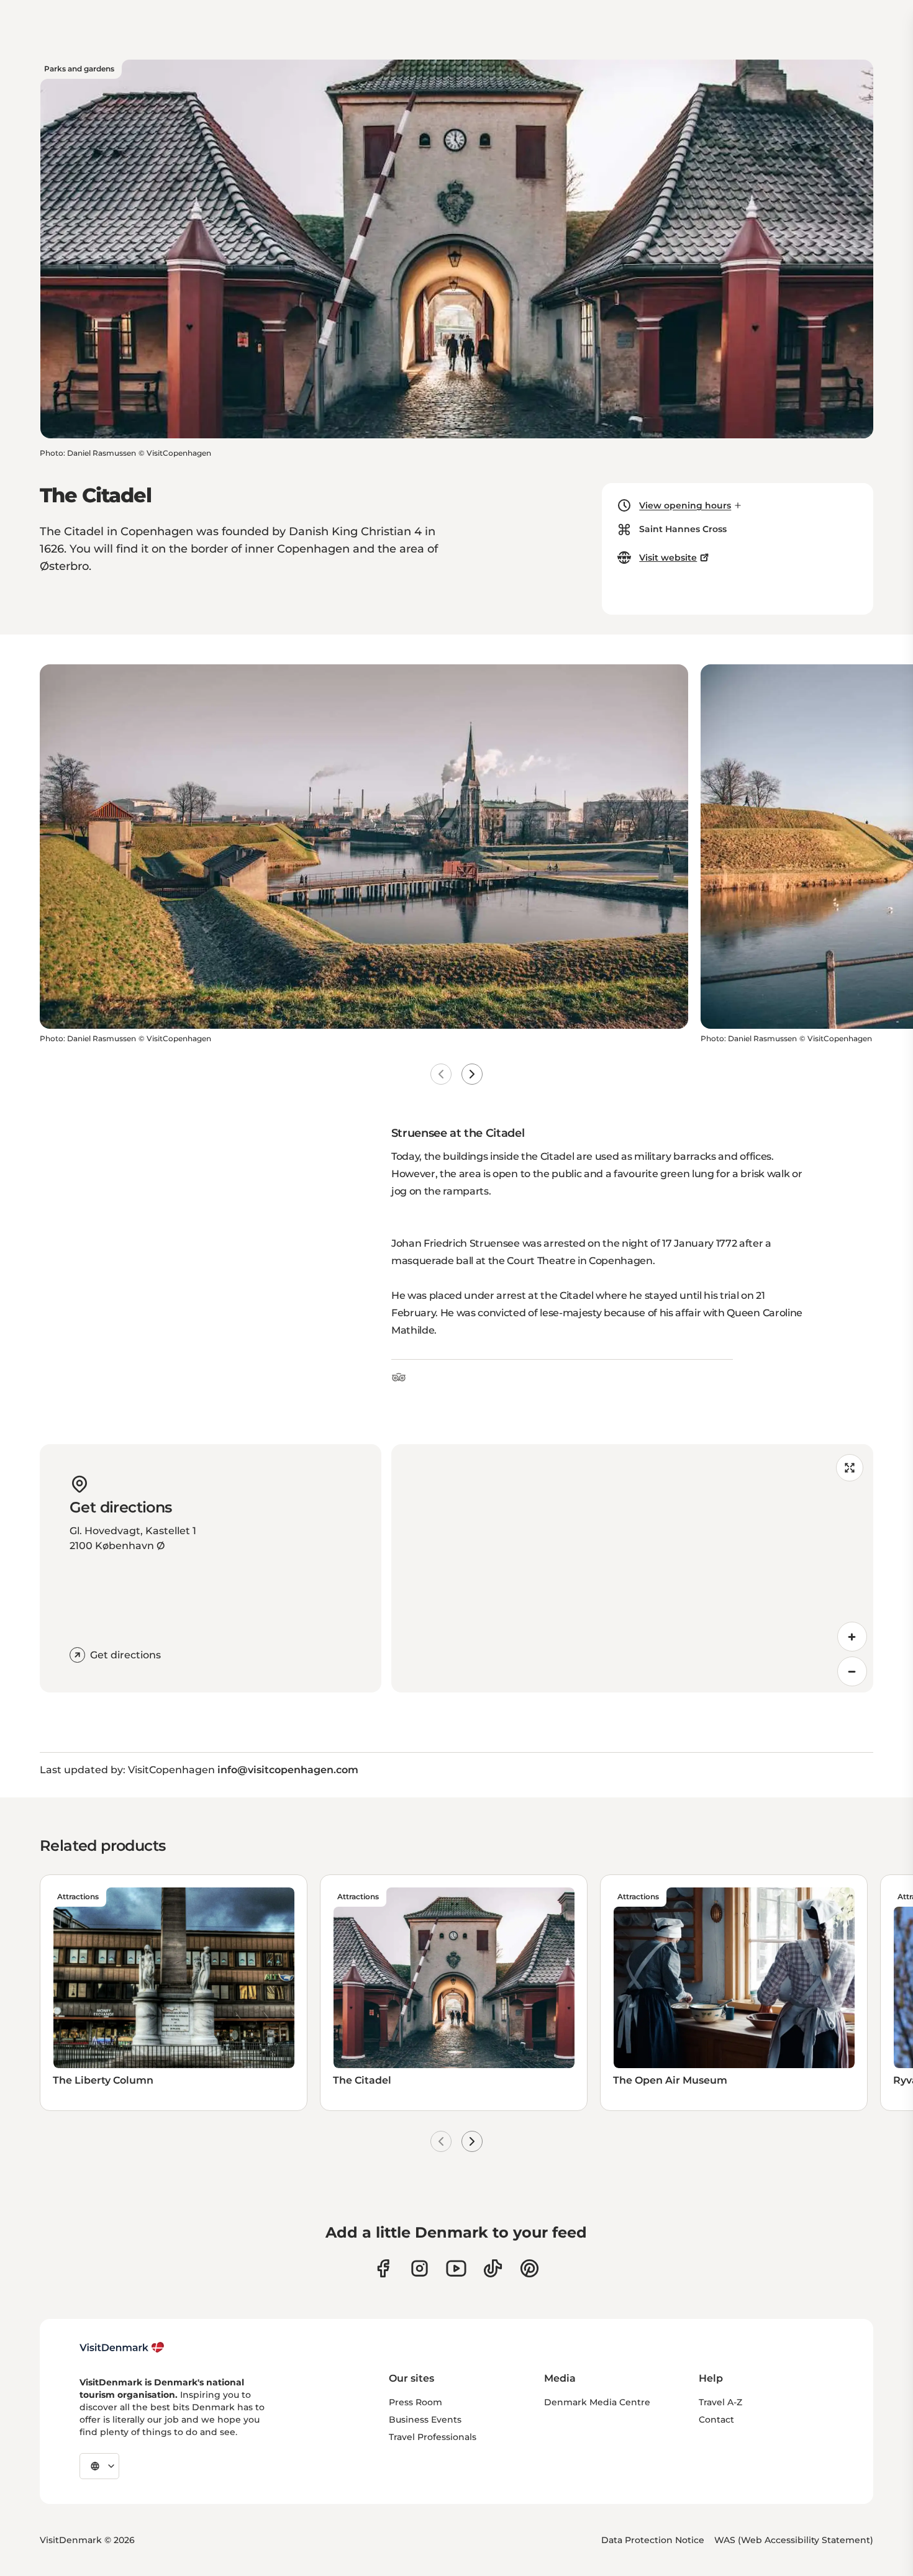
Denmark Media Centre (597, 2402)
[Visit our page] (420, 2268)
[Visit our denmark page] (383, 2268)
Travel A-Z (720, 2402)
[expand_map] (850, 1468)
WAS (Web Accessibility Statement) (794, 2540)
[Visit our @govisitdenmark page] (493, 2268)
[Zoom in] (852, 1637)
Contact (716, 2420)
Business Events (425, 2420)
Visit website (668, 558)
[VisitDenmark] (122, 2348)
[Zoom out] (852, 1671)
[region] (632, 1568)
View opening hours (685, 505)
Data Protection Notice (653, 2540)
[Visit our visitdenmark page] (456, 2268)
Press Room (416, 2402)
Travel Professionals (433, 2437)
